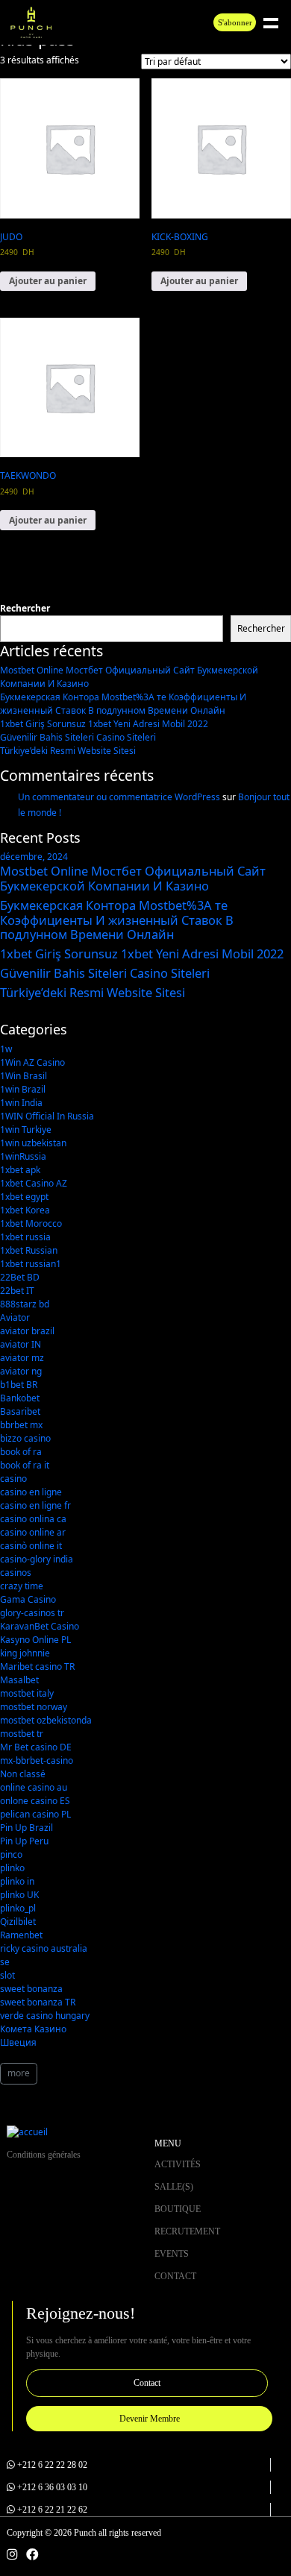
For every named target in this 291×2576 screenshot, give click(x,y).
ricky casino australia (44, 1948)
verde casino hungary (45, 2016)
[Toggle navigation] (284, 22)
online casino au (34, 1787)
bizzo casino (25, 1438)
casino (13, 1479)
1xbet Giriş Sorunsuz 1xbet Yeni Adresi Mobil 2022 (104, 724)
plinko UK (19, 1895)
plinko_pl (18, 1908)
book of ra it (25, 1465)
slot (7, 1975)
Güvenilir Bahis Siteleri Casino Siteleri (78, 737)
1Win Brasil (24, 1076)
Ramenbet (21, 1935)
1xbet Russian (29, 1250)
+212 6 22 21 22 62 (52, 2510)
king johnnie (25, 1653)
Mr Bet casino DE (36, 1747)
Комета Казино (33, 2029)
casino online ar (33, 1532)
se (5, 1962)
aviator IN (21, 1344)
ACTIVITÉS (178, 2164)
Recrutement (187, 2231)
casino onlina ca (33, 1519)
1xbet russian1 (31, 1264)
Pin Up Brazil (26, 1828)
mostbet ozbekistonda (46, 1720)
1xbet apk (20, 1170)
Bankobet (20, 1398)
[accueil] (27, 2131)
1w (6, 1049)
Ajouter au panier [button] (48, 281)
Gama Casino (28, 1599)
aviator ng (21, 1371)
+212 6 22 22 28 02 (52, 2465)
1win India (21, 1103)
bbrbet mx (21, 1425)
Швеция (18, 2042)
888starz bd (25, 1304)
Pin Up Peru (24, 1841)
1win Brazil (23, 1089)
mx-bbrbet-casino (37, 1760)
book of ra (21, 1452)
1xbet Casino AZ (34, 1183)
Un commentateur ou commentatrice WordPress (119, 797)
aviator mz (22, 1358)
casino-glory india (37, 1559)
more (19, 2073)
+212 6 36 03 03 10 (52, 2487)
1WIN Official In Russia (47, 1116)
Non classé (23, 1774)
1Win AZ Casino (32, 1062)
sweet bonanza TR (38, 2002)
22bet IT (17, 1291)
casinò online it (31, 1546)
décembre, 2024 (34, 857)
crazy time (22, 1586)
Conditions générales (44, 2155)
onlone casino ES (35, 1801)
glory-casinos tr (32, 1613)
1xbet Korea (25, 1210)
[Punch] (31, 23)
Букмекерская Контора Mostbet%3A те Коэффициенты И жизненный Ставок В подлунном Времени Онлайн (123, 704)
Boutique (178, 2209)
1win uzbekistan (33, 1143)
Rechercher (25, 608)
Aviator (15, 1317)
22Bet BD (20, 1277)
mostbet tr (22, 1734)
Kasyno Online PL (35, 1640)
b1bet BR (19, 1385)
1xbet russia (25, 1237)
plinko (12, 1868)
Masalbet (19, 1680)
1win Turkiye (26, 1130)
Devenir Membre (150, 2419)
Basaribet (20, 1411)
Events (172, 2254)
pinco (11, 1854)
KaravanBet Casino (40, 1626)
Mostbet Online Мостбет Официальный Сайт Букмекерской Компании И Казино (133, 878)
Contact (175, 2276)
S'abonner (235, 22)
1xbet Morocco (31, 1223)
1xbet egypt (24, 1197)
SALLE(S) (174, 2187)
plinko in (17, 1881)
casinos (16, 1573)
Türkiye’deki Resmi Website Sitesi (68, 751)
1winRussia (23, 1156)
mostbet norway (34, 1707)
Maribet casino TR (37, 1666)
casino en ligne (31, 1492)
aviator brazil (27, 1331)
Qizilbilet (18, 1922)
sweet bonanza (31, 1989)
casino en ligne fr (35, 1505)
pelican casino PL (35, 1814)
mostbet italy (27, 1693)
